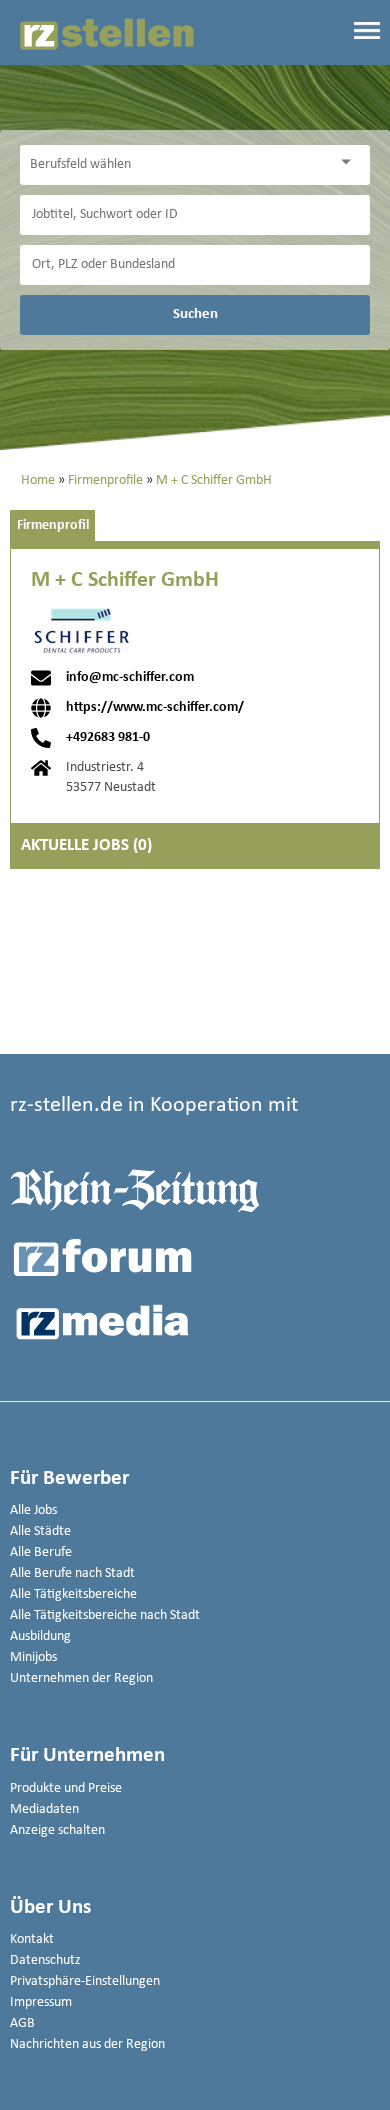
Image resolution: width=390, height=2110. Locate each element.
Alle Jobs (33, 1510)
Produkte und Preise (66, 1788)
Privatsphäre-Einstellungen (85, 1981)
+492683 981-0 (108, 738)
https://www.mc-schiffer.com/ (155, 708)
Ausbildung (40, 1636)
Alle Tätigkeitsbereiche (73, 1594)
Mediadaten (44, 1809)
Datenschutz (45, 1960)
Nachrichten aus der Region (87, 2044)
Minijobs (33, 1657)
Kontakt (32, 1939)
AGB (22, 2023)
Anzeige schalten (57, 1830)
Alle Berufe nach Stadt (72, 1573)
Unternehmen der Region (81, 1678)
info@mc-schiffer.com (130, 678)
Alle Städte (40, 1531)
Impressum (41, 2002)
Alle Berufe (41, 1552)
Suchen (195, 314)
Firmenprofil (53, 525)
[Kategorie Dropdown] (350, 162)
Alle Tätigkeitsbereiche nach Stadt (105, 1615)
